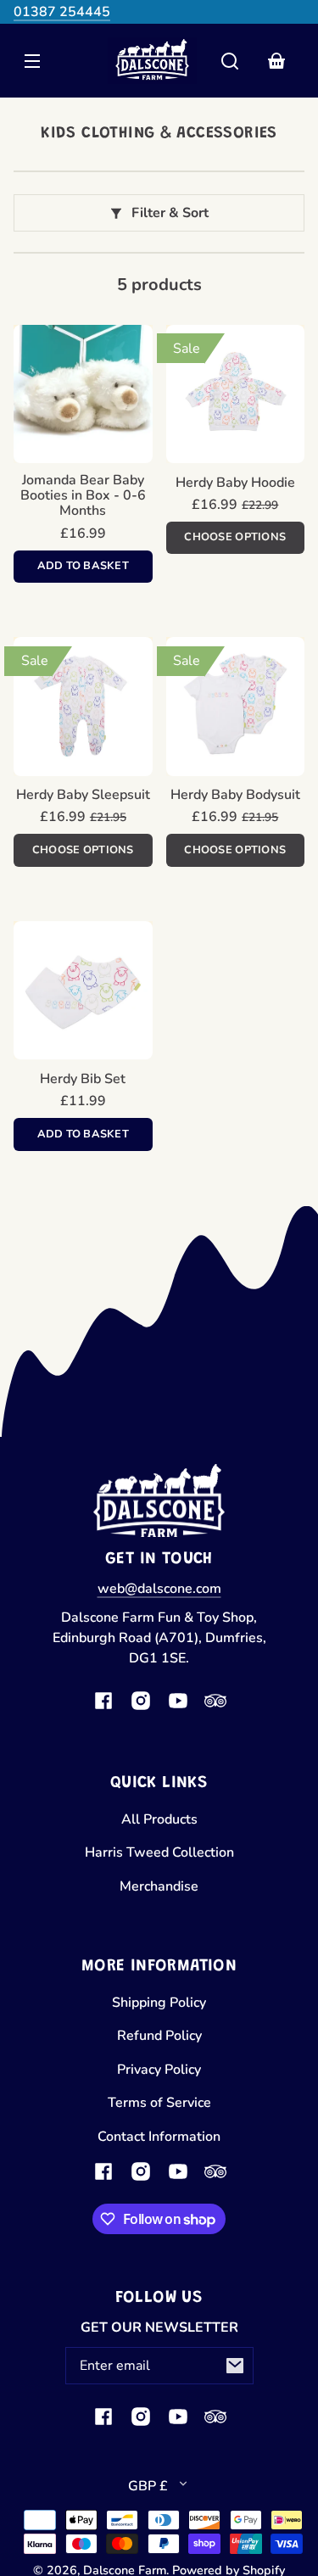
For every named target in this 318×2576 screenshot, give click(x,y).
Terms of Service (159, 2103)
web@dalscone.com (159, 1589)
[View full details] (83, 394)
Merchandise (159, 1886)
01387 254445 (62, 12)
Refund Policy (159, 2036)
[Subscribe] (235, 2366)
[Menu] (32, 61)
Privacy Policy (159, 2070)
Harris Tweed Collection (159, 1852)
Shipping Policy (159, 2003)
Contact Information (159, 2137)
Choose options (235, 537)
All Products (159, 1819)
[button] (230, 61)
